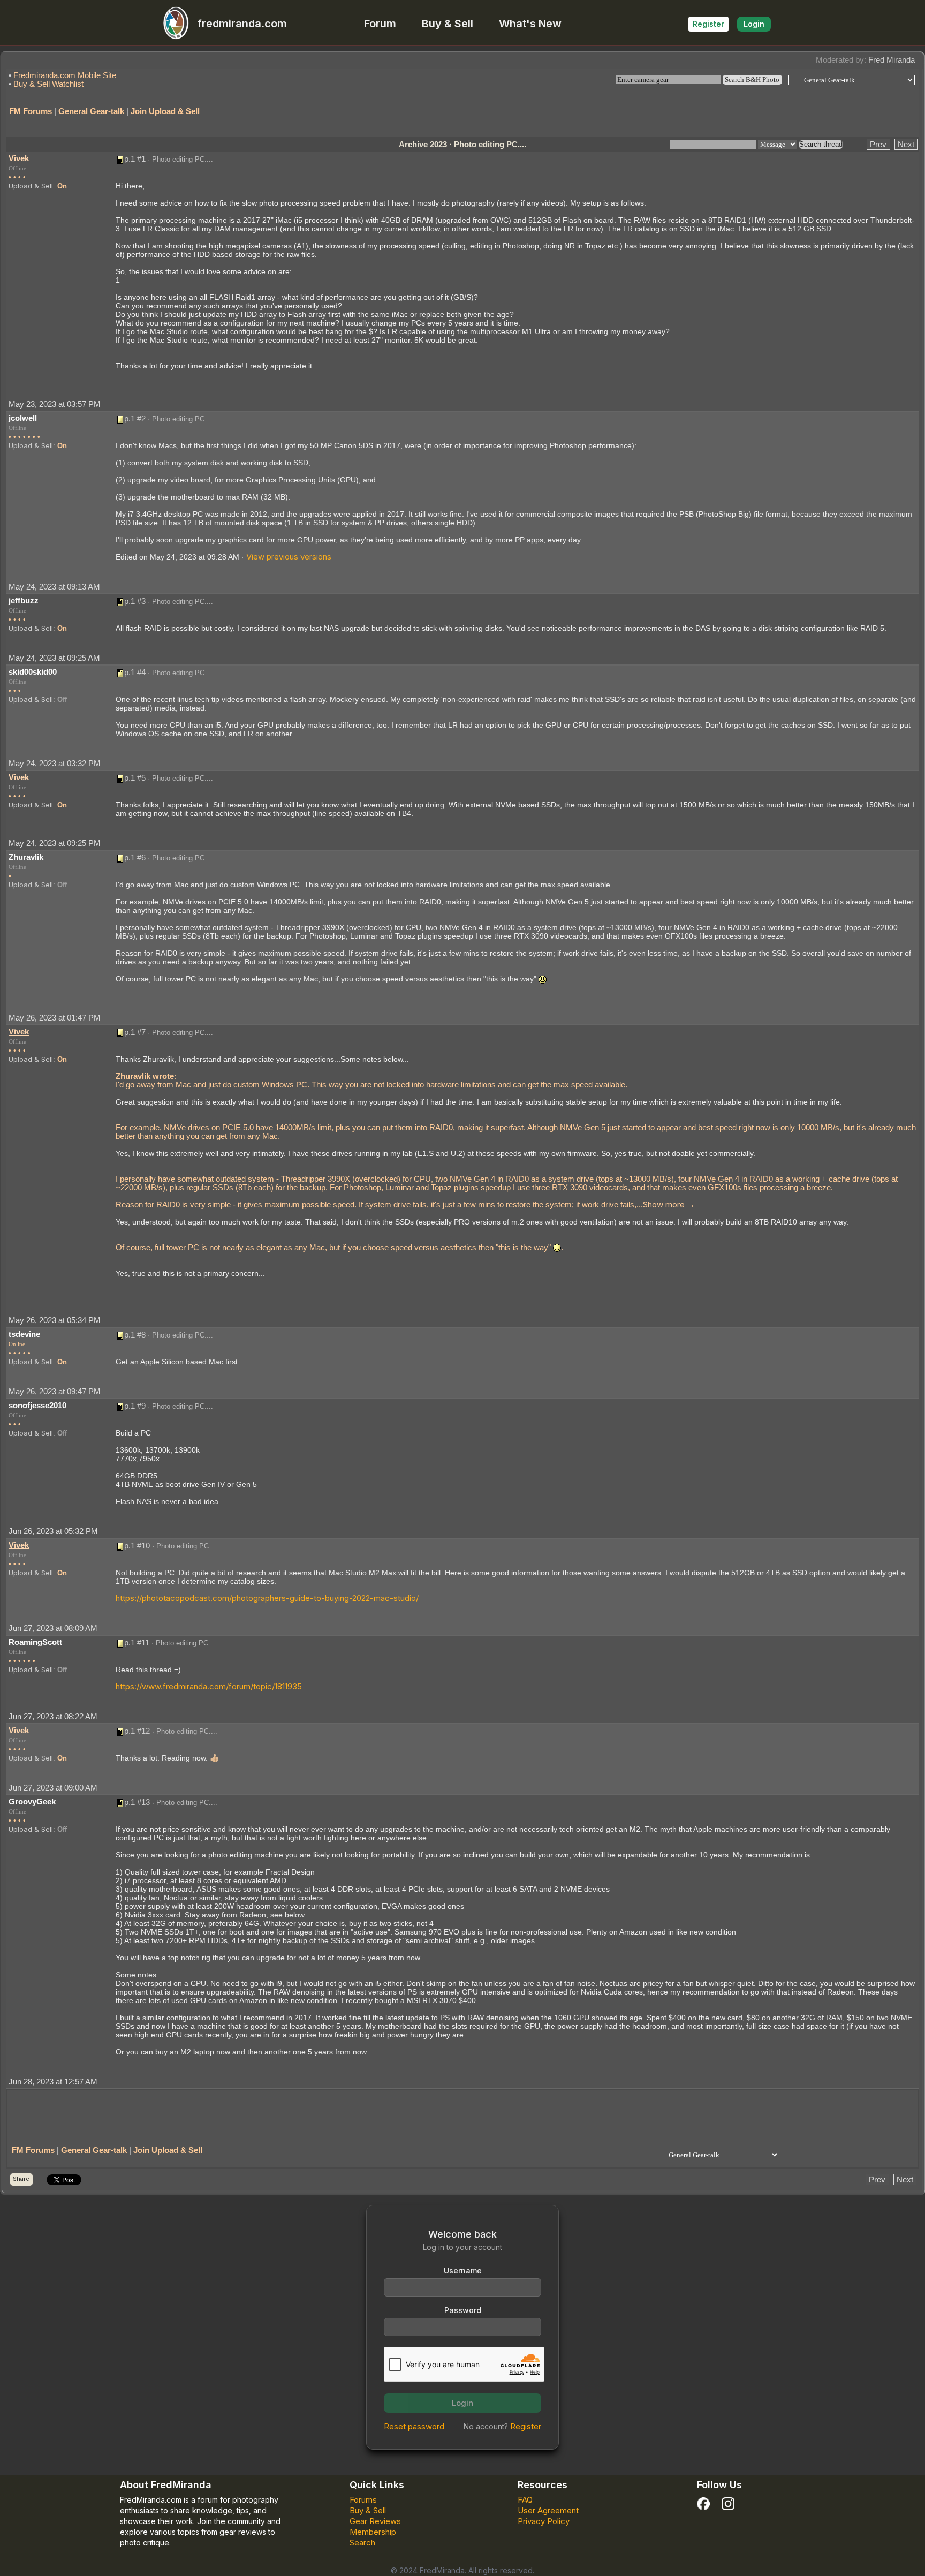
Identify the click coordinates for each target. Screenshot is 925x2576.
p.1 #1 (135, 159)
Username (463, 2271)
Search (362, 2543)
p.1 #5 (135, 778)
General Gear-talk (91, 111)
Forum (380, 24)
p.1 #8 (135, 1335)
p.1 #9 (135, 1406)
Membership (373, 2532)
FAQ (525, 2500)
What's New (530, 24)
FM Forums (31, 111)
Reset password (414, 2426)
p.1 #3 (135, 601)
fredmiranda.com (242, 24)
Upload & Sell (31, 186)
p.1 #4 (135, 672)
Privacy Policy (544, 2521)
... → (666, 1204)
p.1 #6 (135, 858)
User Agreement (548, 2510)
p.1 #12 (137, 1731)
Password (463, 2310)
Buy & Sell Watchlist (48, 84)
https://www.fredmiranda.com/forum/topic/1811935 (209, 1686)
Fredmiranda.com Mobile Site (65, 75)
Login (754, 24)
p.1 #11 (137, 1642)
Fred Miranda (892, 60)
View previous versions (289, 557)
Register (708, 24)
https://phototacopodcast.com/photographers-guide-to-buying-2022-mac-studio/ (267, 1598)
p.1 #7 (135, 1032)
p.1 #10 (137, 1546)
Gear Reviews (375, 2521)
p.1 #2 (135, 418)
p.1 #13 (137, 1802)
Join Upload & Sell (165, 111)
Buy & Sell (448, 24)
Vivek (19, 158)
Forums (363, 2500)
